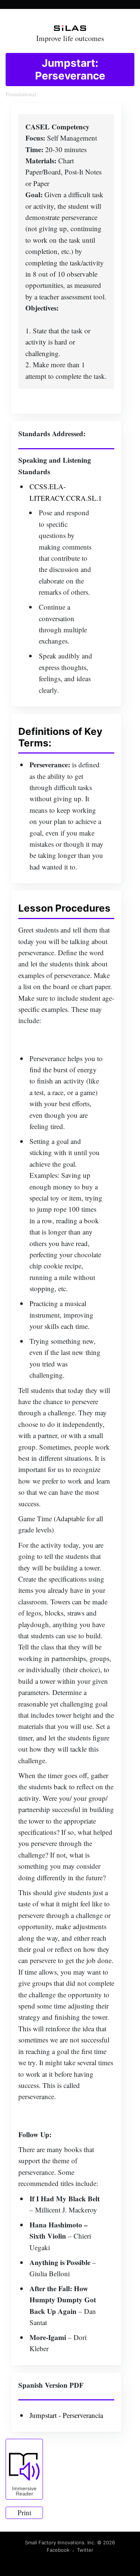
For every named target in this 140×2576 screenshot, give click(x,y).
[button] (24, 2469)
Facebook (58, 2550)
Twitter (85, 2550)
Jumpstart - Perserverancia (66, 2415)
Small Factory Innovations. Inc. (60, 2542)
